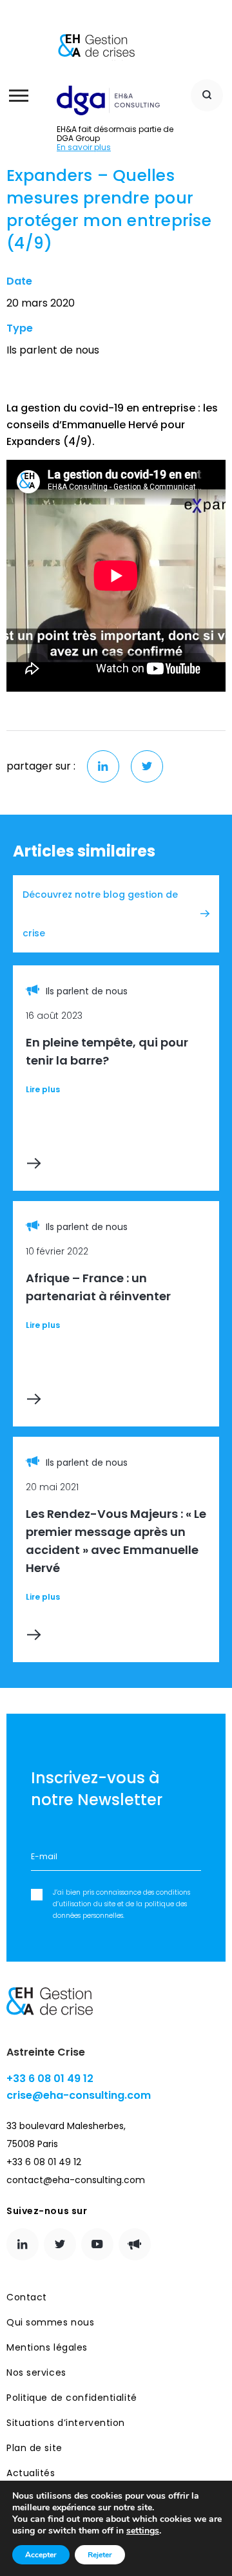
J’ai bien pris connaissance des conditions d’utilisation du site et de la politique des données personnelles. (121, 1904)
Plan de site (34, 2448)
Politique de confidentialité (72, 2398)
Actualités (31, 2473)
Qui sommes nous (50, 2322)
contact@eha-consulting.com (76, 2180)
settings (143, 2531)
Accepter (41, 2555)
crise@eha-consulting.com (79, 2095)
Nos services (36, 2372)
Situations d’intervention (66, 2423)
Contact (27, 2297)
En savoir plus (84, 147)
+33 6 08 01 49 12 (50, 2079)
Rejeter (100, 2555)
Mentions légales (47, 2347)
